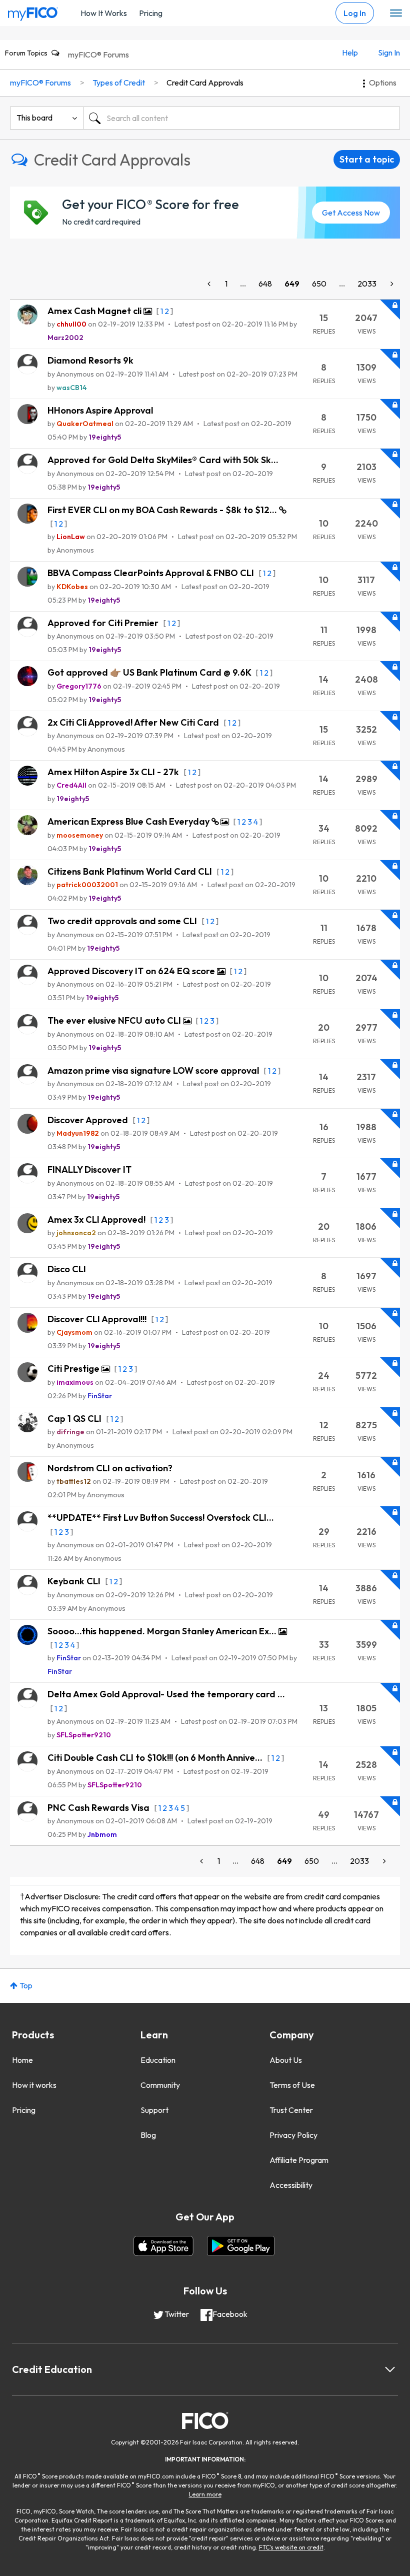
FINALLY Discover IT (89, 1169)
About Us (286, 2060)
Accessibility (291, 2185)
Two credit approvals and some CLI (123, 921)
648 (265, 284)
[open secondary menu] (396, 14)
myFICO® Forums (98, 55)
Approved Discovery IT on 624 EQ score (132, 971)
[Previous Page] (210, 284)
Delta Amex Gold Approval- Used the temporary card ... (166, 1694)
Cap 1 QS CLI (75, 1419)
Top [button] (26, 1985)
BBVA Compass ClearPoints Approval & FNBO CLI (152, 573)
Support (154, 2110)
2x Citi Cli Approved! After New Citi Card (134, 722)
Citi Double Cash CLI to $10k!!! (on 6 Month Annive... (156, 1758)
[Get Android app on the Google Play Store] (241, 2246)
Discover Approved (89, 1120)
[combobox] (241, 118)
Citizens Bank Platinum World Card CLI (131, 871)
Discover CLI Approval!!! (98, 1319)
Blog (148, 2135)
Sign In (389, 53)
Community (160, 2085)
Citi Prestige (74, 1369)
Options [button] (383, 83)
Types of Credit (119, 83)
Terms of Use (292, 2085)
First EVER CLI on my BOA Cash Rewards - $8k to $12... (163, 510)
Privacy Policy (293, 2135)
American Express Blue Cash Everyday (129, 821)
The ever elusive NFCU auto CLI (115, 1020)
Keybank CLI (75, 1581)
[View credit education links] (390, 2369)
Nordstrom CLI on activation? (110, 1468)
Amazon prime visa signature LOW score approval (154, 1070)
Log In (355, 13)
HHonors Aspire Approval (100, 410)
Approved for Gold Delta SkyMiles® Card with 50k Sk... (163, 460)
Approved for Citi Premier (104, 623)
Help (350, 53)
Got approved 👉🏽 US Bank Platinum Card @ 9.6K (150, 672)
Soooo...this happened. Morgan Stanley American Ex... (163, 1631)
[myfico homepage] (33, 12)
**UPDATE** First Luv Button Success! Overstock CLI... (161, 1518)
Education (158, 2060)
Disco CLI (67, 1269)
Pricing (151, 13)
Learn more (205, 2494)
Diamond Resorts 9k (90, 360)
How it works (34, 2085)
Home (22, 2060)
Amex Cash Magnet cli (95, 311)
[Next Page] (391, 284)
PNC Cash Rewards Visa (99, 1808)
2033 (367, 284)
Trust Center (291, 2110)
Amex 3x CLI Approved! (97, 1219)
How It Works (104, 13)
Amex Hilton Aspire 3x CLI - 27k (114, 772)
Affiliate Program (299, 2160)
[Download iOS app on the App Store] (163, 2246)
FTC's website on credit (291, 2547)
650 (319, 284)
